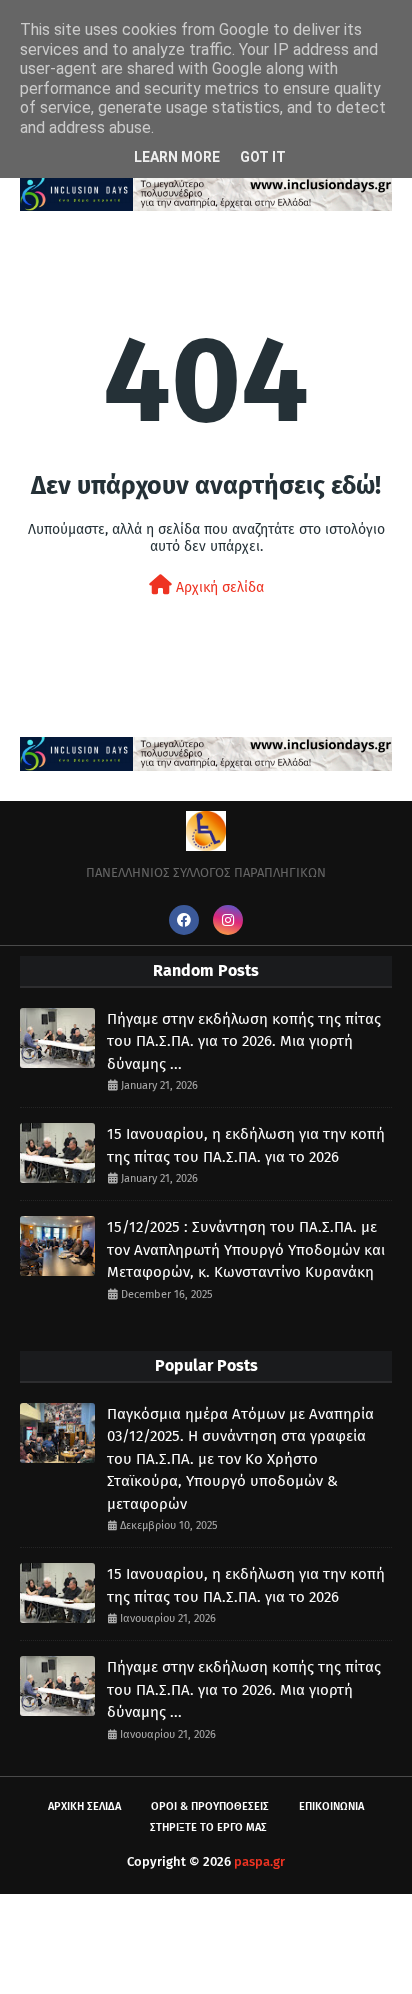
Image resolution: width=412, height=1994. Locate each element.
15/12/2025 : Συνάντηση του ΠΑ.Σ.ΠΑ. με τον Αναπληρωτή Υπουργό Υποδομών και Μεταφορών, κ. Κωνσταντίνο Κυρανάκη (246, 1249)
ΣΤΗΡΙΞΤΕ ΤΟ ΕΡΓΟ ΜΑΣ (208, 1827)
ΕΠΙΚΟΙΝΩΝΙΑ (331, 1806)
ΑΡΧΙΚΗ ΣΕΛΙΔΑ (84, 1806)
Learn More (177, 157)
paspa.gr (259, 1861)
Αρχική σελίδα (218, 587)
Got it (263, 157)
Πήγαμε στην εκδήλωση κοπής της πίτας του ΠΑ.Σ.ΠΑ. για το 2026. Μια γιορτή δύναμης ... (244, 1041)
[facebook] (184, 920)
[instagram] (228, 920)
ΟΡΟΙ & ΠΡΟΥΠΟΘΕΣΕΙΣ (210, 1806)
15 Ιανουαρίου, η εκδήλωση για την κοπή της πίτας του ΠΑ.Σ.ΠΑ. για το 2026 (246, 1145)
